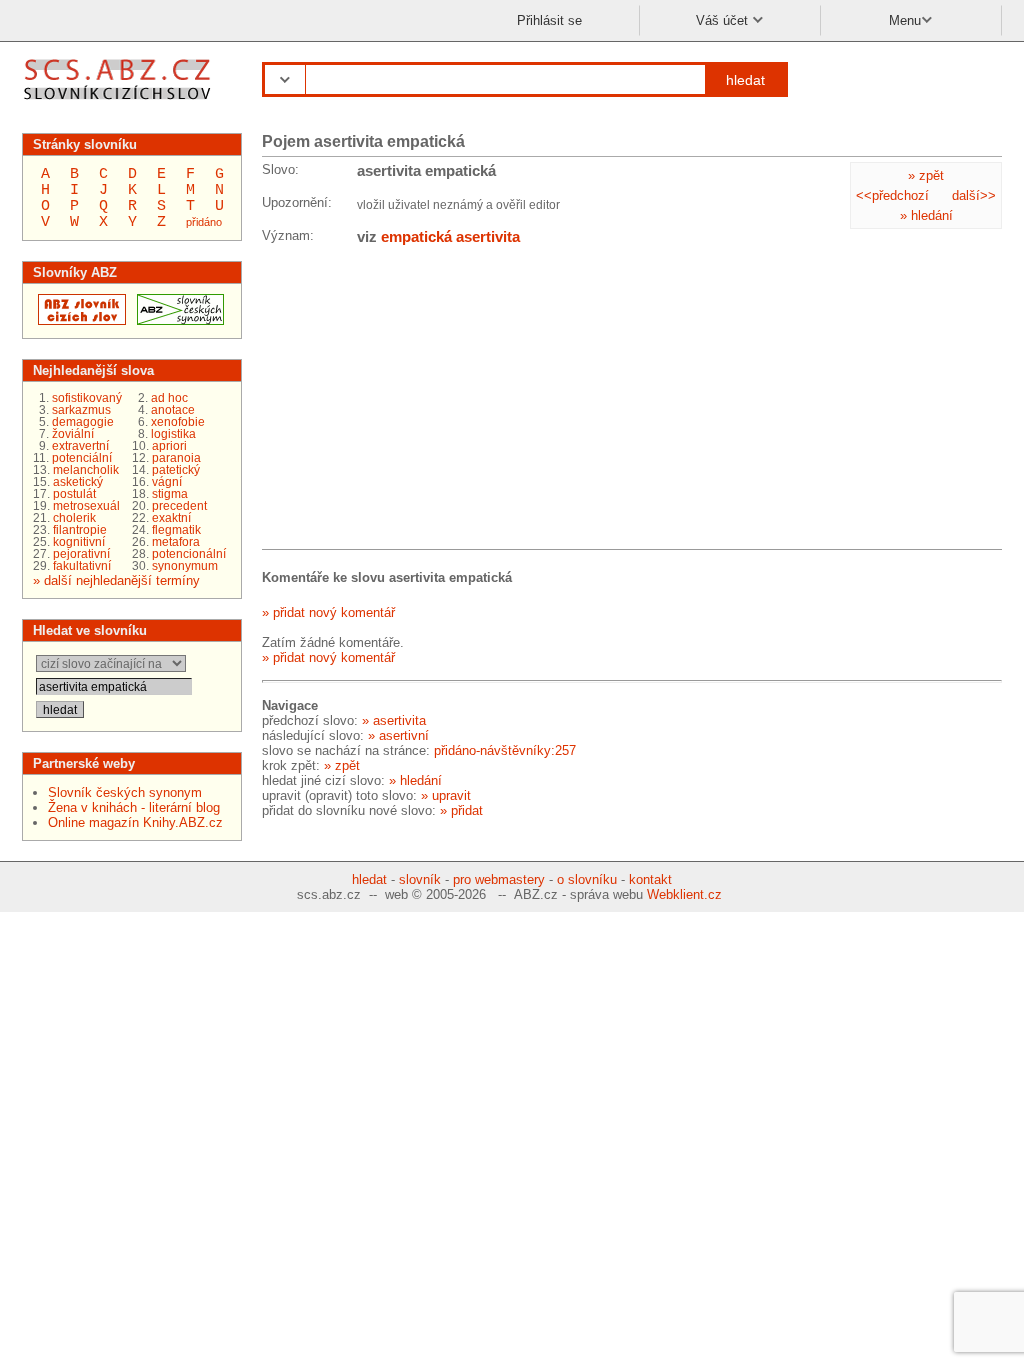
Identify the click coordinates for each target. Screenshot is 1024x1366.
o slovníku (587, 879)
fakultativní (82, 566)
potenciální (82, 458)
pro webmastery (499, 879)
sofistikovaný (87, 398)
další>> (974, 195)
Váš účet (724, 20)
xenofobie (178, 422)
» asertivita (394, 720)
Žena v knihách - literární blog (134, 807)
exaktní (171, 518)
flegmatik (176, 530)
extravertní (80, 446)
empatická (416, 236)
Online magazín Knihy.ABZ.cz (135, 822)
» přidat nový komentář (328, 612)
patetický (176, 470)
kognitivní (79, 542)
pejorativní (81, 554)
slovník (420, 879)
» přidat (461, 810)
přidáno (204, 222)
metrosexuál (86, 506)
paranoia (176, 458)
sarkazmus (81, 410)
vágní (167, 482)
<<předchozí (892, 195)
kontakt (650, 879)
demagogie (83, 422)
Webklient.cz (684, 894)
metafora (176, 542)
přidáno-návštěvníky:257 (505, 750)
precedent (179, 506)
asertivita (488, 236)
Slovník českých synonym (125, 792)
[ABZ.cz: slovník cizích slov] (79, 320)
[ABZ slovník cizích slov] (119, 102)
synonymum (185, 566)
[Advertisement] (412, 401)
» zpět (926, 175)
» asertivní (398, 735)
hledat (745, 80)
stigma (170, 494)
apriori (169, 446)
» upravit (446, 795)
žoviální (73, 434)
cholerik (74, 518)
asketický (78, 482)
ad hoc (169, 398)
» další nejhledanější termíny (116, 580)
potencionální (189, 554)
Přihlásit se (549, 20)
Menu (905, 20)
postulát (74, 494)
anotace (173, 410)
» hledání (926, 215)
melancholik (86, 470)
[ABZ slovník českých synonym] (178, 320)
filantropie (80, 530)
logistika (173, 434)
